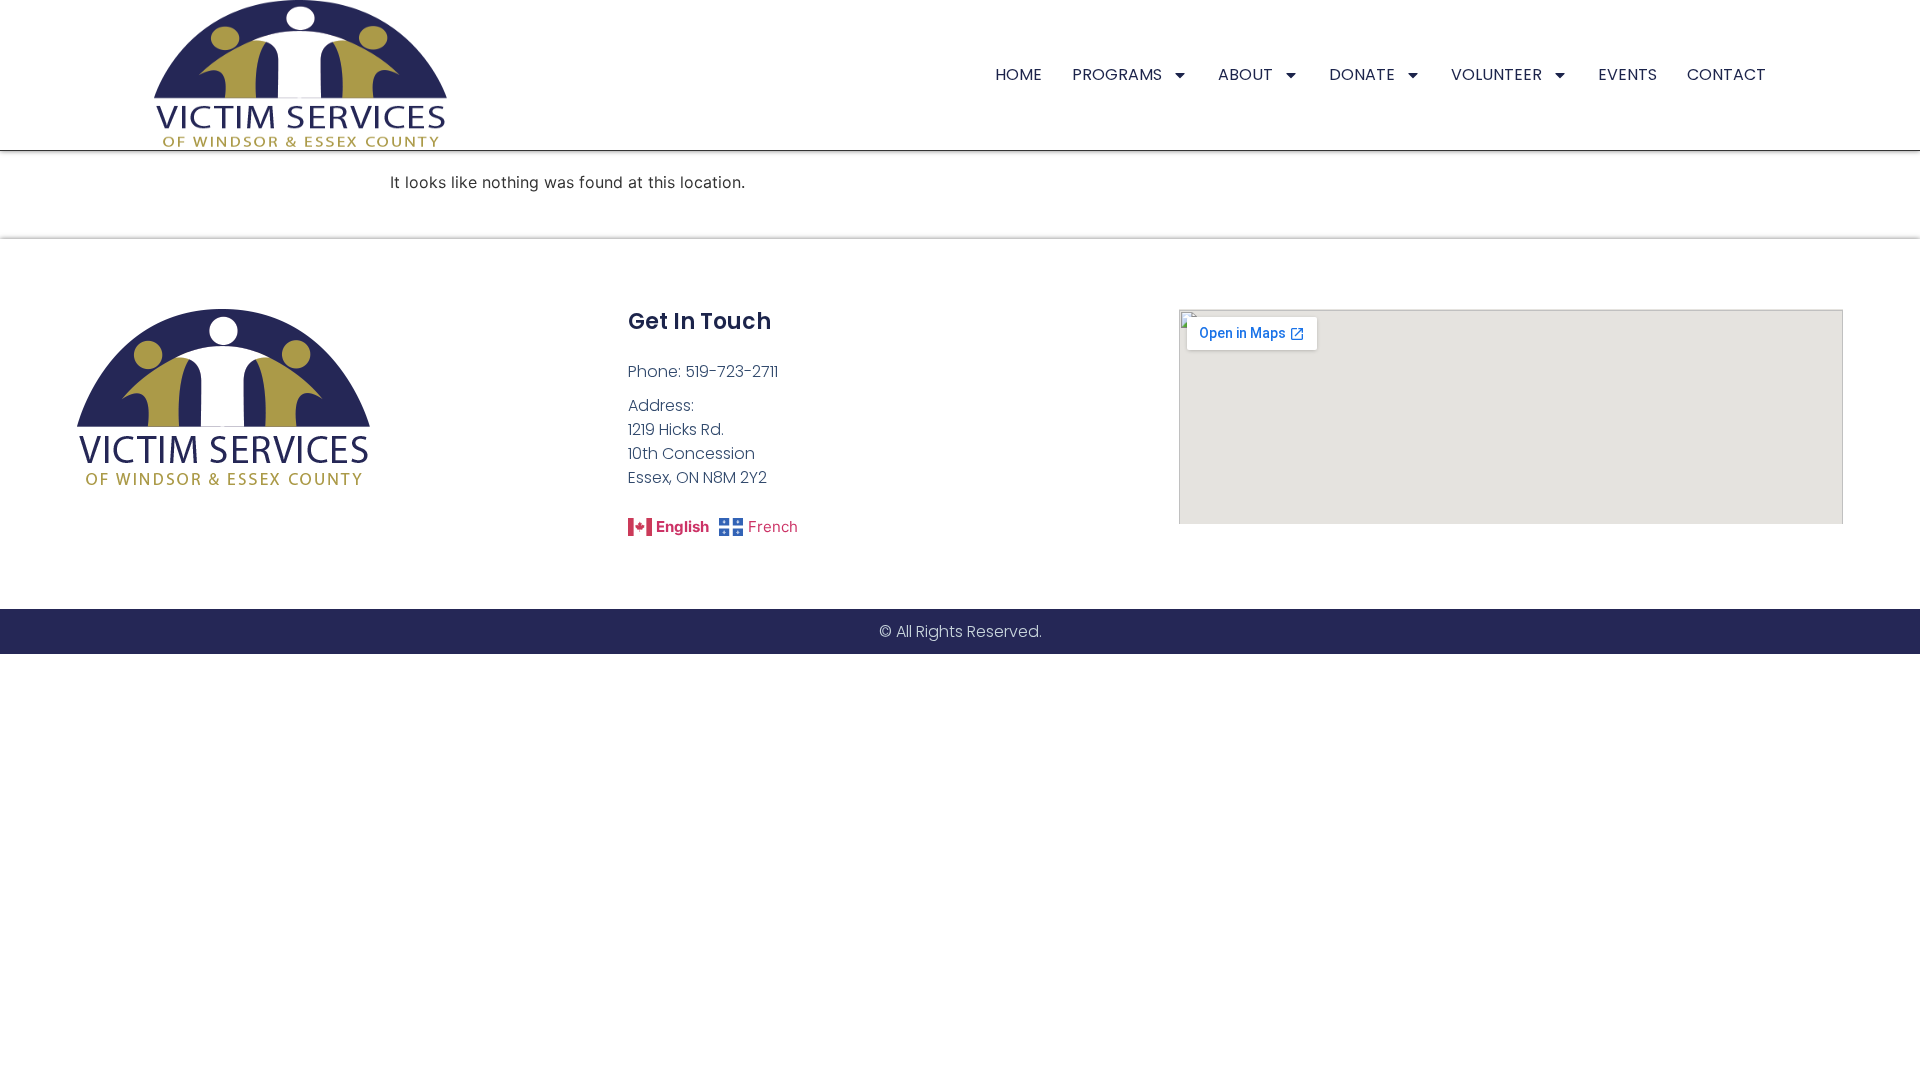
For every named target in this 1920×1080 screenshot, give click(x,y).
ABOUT (1245, 74)
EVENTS (1627, 74)
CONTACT (1726, 74)
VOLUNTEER (1496, 74)
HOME (1018, 74)
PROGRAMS (1117, 74)
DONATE (1362, 74)
